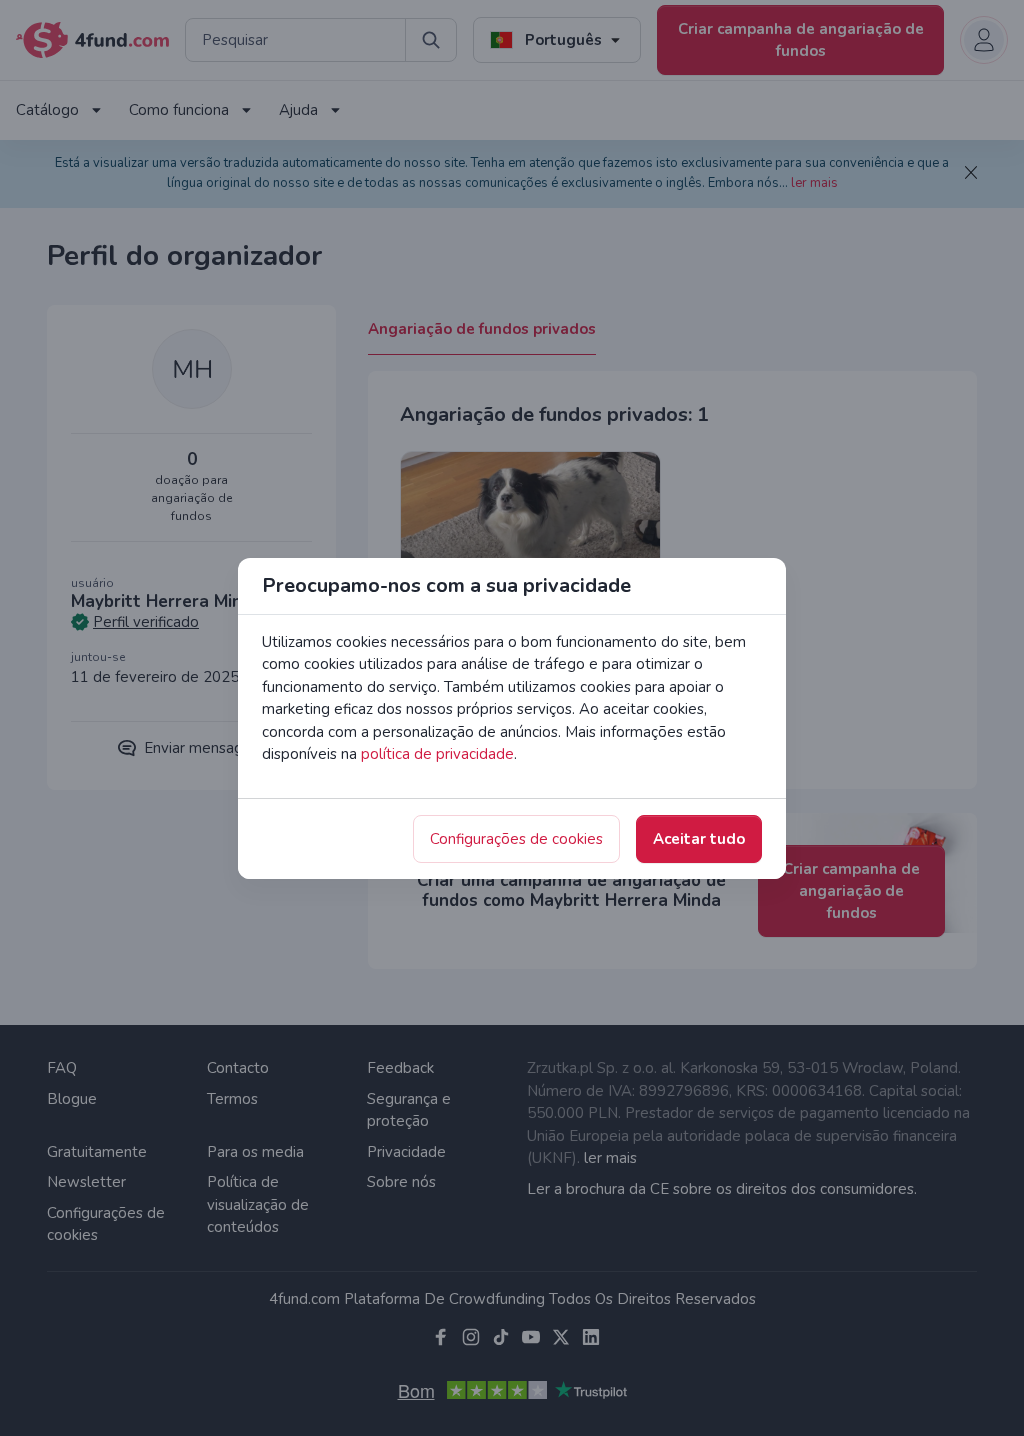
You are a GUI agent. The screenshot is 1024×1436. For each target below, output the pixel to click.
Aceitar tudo (699, 839)
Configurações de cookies (516, 839)
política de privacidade (437, 754)
